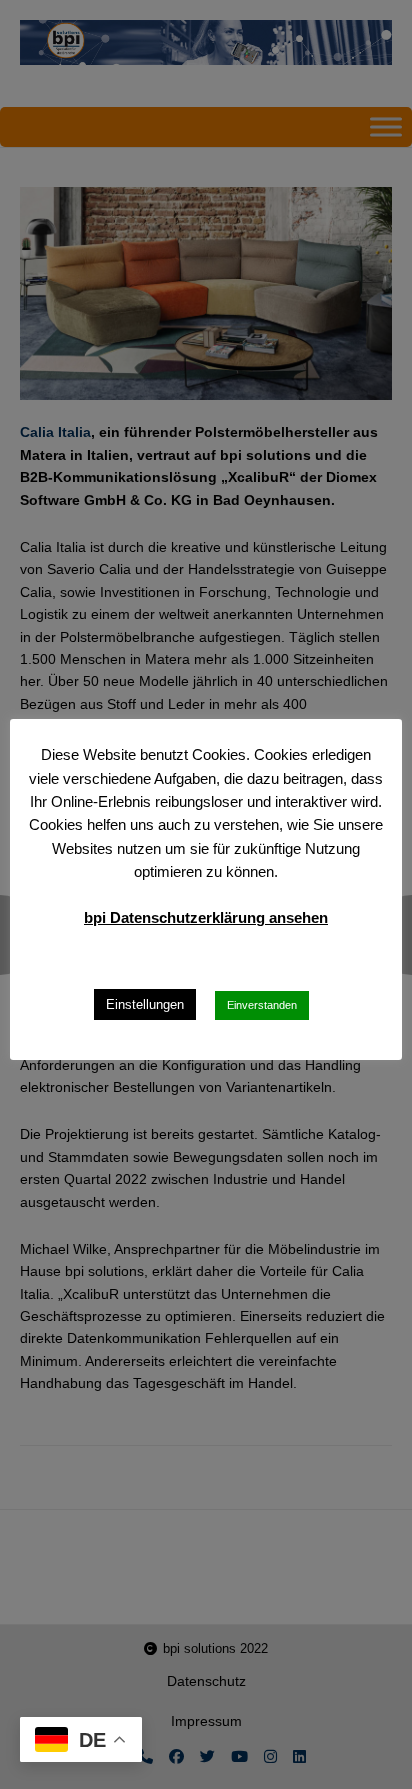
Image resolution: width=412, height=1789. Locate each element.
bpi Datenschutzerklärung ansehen (206, 917)
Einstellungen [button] (145, 1004)
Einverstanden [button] (262, 1005)
